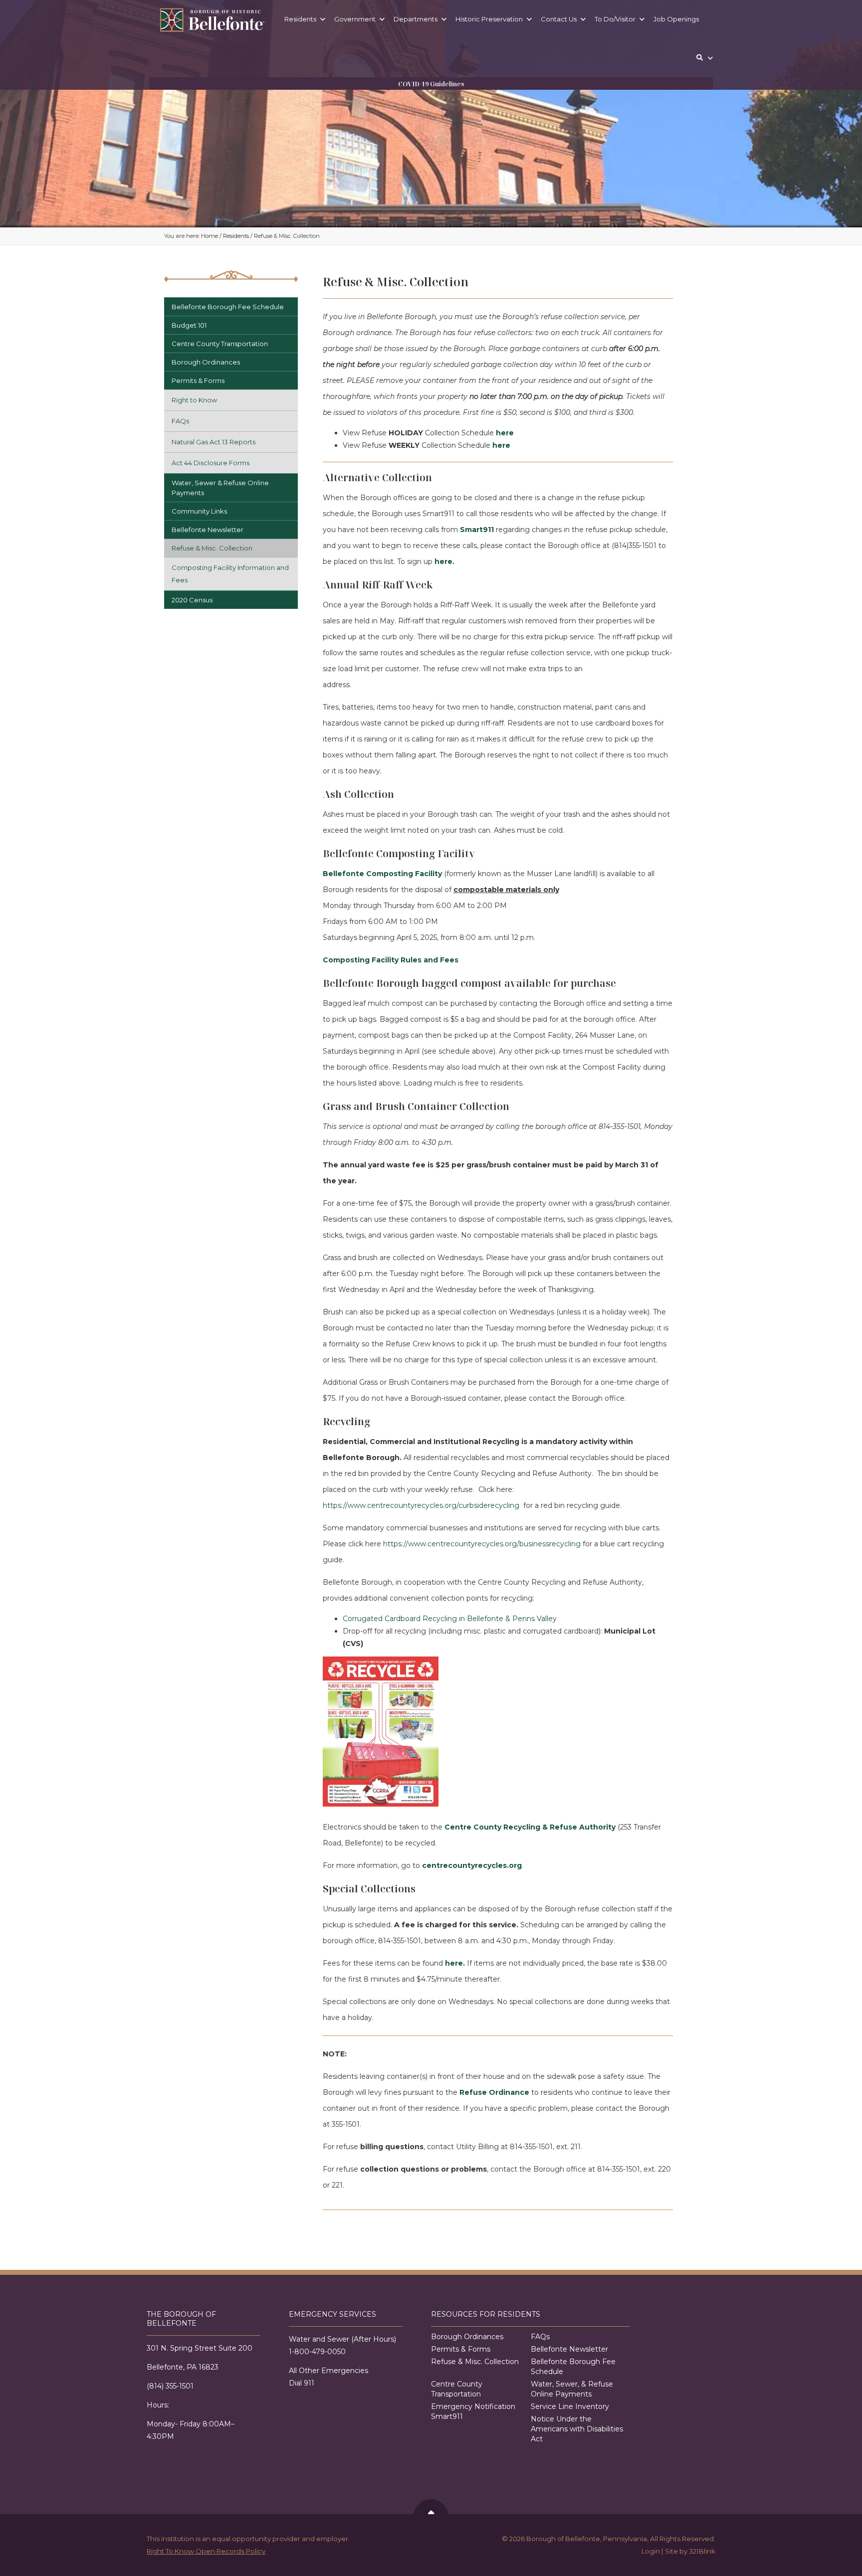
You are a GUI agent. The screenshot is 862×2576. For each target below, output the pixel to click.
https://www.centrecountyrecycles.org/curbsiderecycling (421, 1505)
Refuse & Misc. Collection (212, 548)
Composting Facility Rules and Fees (391, 960)
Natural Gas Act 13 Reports (214, 442)
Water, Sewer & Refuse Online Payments (220, 488)
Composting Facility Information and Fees (230, 574)
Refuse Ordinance (494, 2092)
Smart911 (477, 530)
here (505, 433)
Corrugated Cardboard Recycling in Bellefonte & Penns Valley (450, 1619)
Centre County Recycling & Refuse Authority (530, 1827)
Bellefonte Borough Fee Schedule (228, 307)
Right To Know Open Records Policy (206, 2551)
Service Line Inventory (570, 2406)
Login (651, 2551)
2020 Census (192, 600)
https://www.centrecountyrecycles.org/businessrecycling (482, 1544)
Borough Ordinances (206, 362)
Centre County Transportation (220, 344)
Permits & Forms (198, 380)
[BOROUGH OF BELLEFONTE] (212, 20)
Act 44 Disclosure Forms (211, 463)
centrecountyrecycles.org (472, 1865)
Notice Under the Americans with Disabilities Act (577, 2429)
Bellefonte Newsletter (208, 530)
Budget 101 (189, 325)
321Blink (702, 2551)
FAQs (180, 421)
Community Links (199, 511)
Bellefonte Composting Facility (382, 874)
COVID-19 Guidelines (431, 84)
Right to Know (194, 400)
